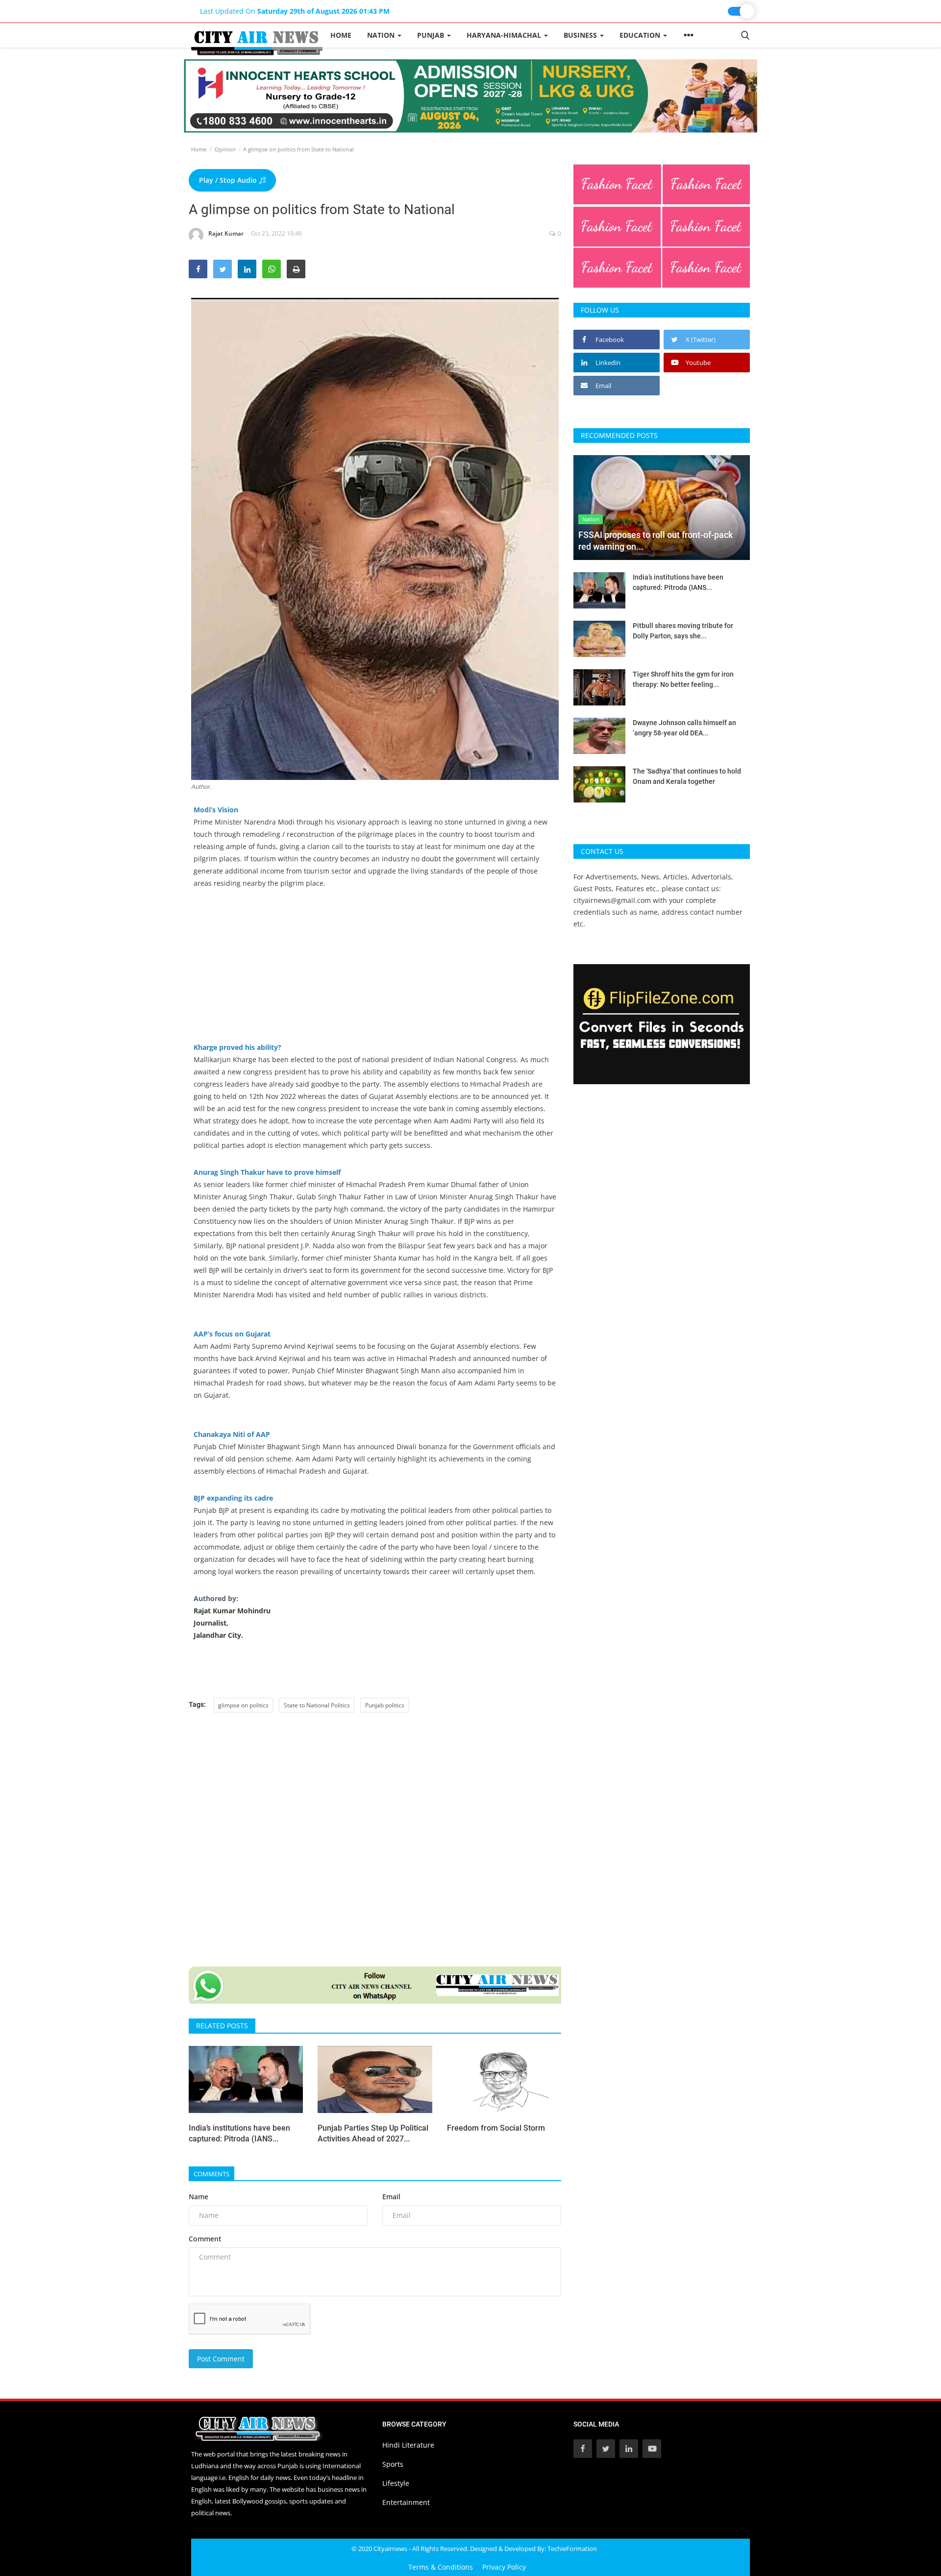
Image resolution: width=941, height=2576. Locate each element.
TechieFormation (572, 2549)
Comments (211, 2174)
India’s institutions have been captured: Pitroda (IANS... (239, 2133)
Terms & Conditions (441, 2567)
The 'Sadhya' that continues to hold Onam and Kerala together (687, 776)
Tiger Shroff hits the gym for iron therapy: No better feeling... (683, 679)
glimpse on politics (243, 1705)
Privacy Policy (504, 2567)
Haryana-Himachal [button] (505, 35)
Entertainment (406, 2502)
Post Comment (221, 2359)
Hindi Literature (408, 2445)
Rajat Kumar (226, 233)
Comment (205, 2239)
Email (391, 2197)
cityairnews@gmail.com (612, 900)
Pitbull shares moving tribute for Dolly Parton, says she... (683, 631)
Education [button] (641, 35)
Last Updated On (295, 11)
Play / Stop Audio (229, 180)
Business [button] (581, 35)
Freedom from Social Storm (496, 2128)
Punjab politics (385, 1705)
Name (198, 2197)
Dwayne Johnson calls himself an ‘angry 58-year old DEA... (684, 728)
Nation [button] (382, 35)
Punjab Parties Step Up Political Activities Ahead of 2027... (373, 2133)
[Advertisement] (375, 972)
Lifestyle (396, 2483)
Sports (393, 2464)
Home (341, 35)
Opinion (225, 149)
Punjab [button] (432, 35)
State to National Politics (317, 1705)
